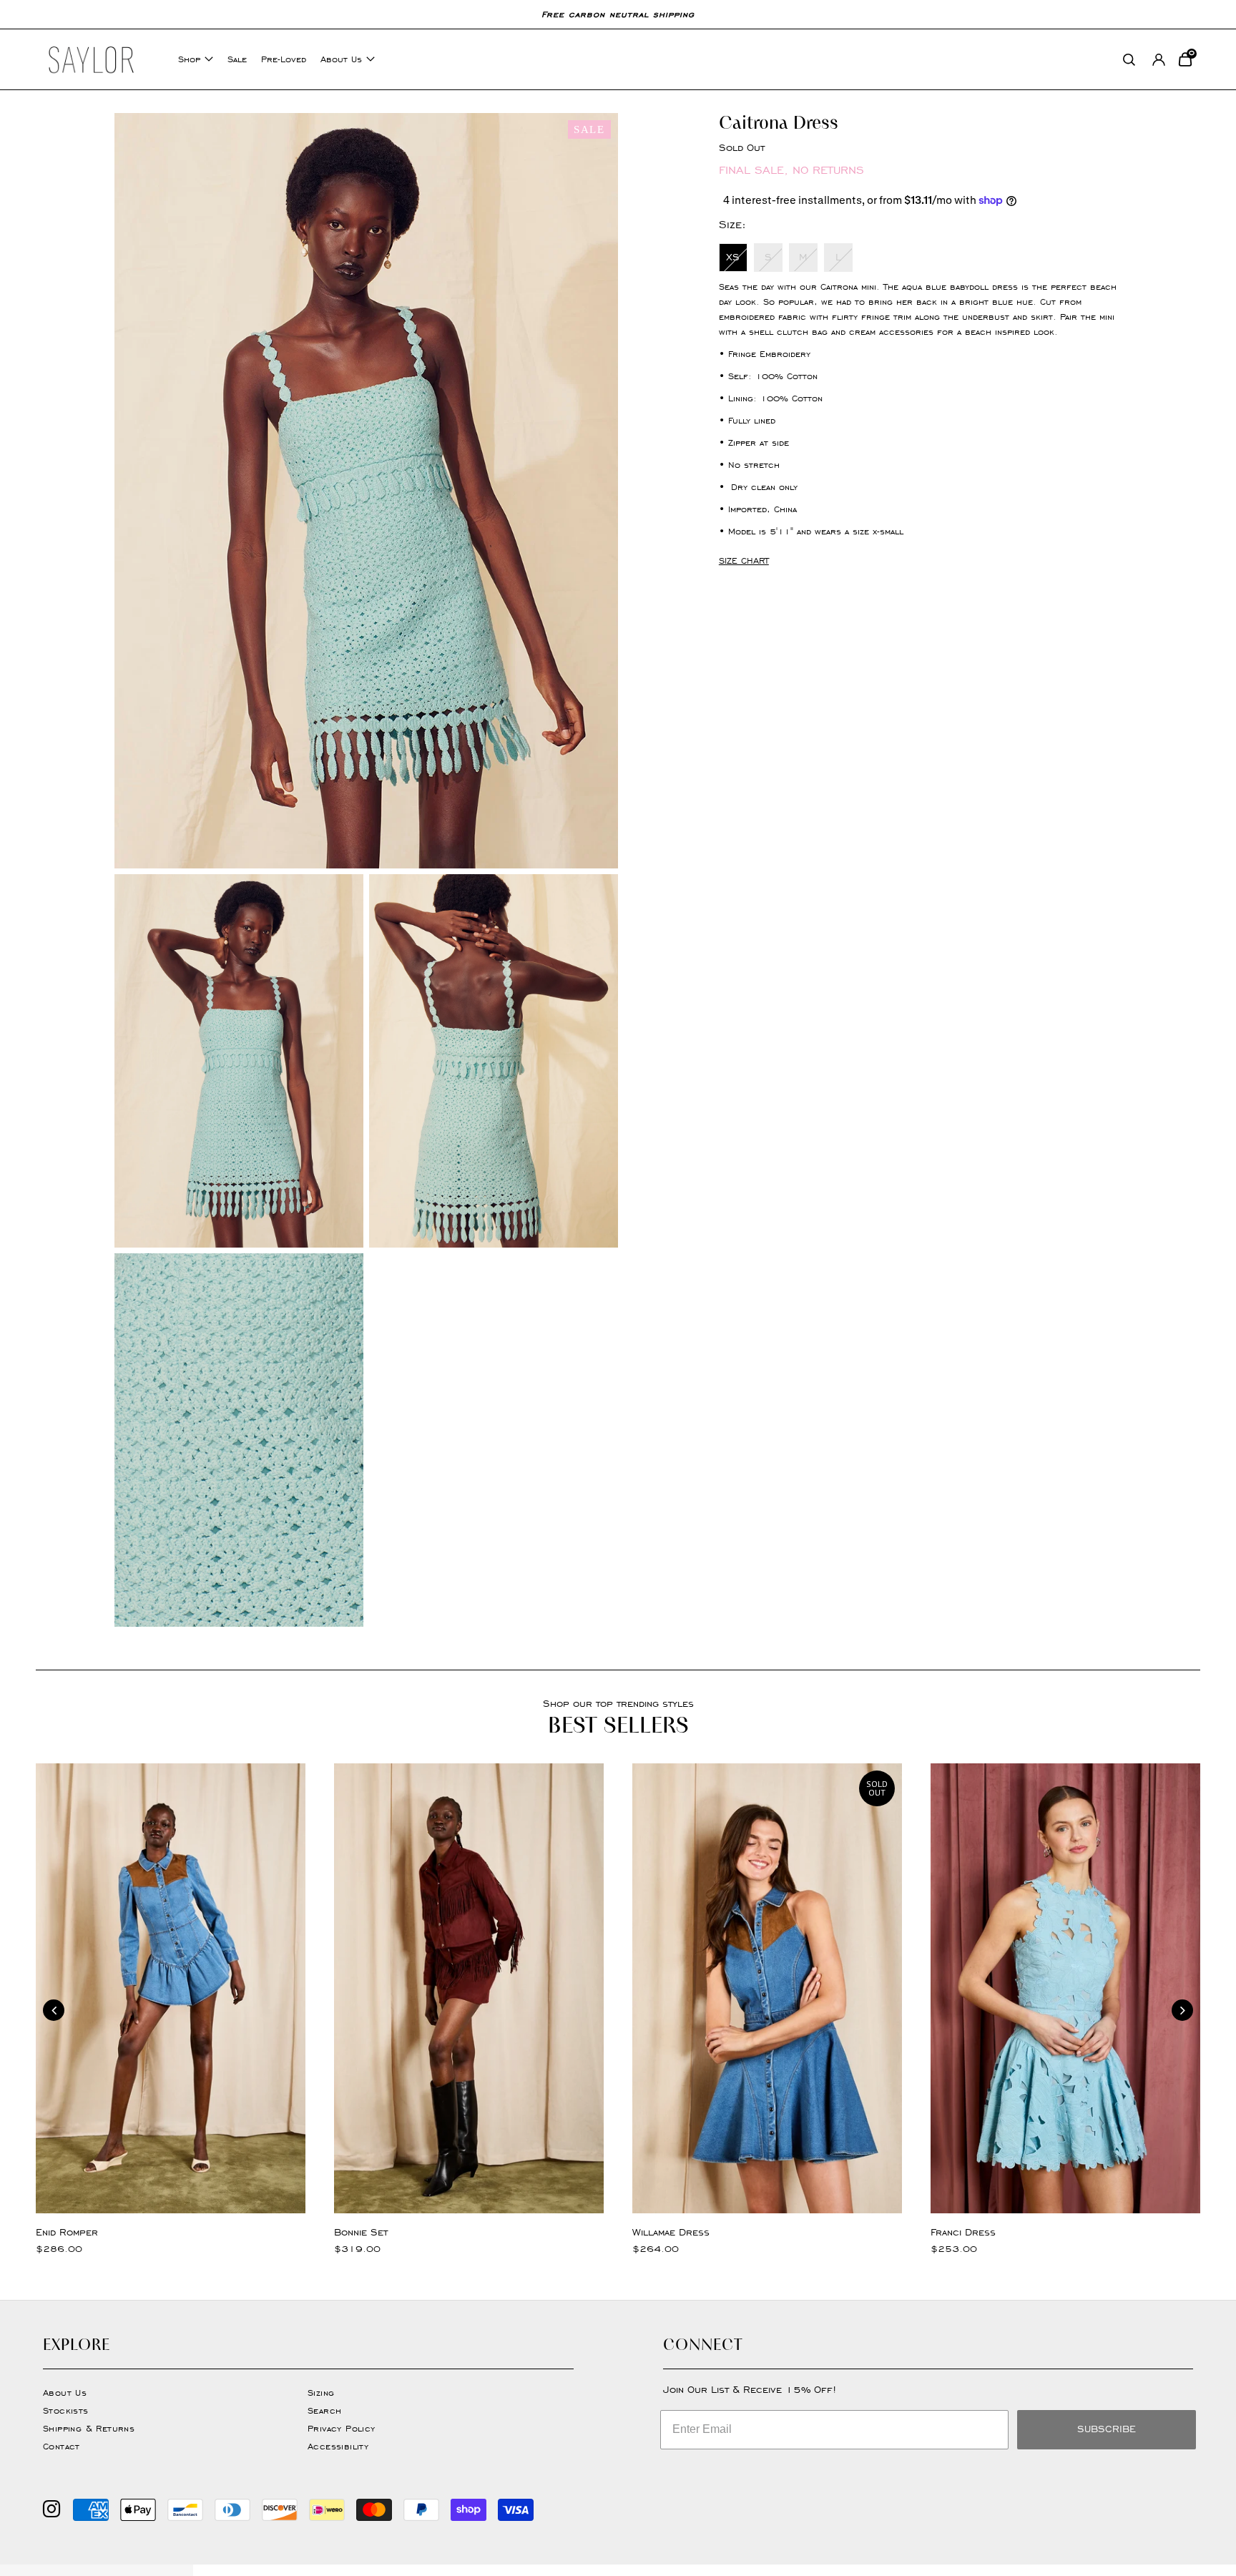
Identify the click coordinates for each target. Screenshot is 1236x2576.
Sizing (321, 2393)
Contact (62, 2446)
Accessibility (338, 2446)
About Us (341, 59)
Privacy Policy (342, 2428)
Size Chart (744, 560)
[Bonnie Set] (469, 1988)
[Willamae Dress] (767, 1988)
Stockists (66, 2410)
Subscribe (1107, 2429)
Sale (237, 59)
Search (324, 2410)
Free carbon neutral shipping (618, 14)
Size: (732, 224)
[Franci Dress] (1065, 1988)
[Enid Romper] (171, 1988)
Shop (189, 59)
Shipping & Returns (89, 2428)
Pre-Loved (284, 59)
